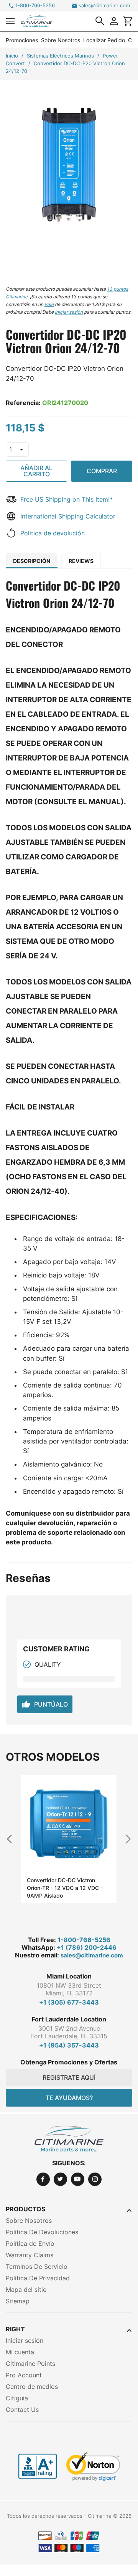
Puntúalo (45, 1704)
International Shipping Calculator (68, 516)
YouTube (78, 2179)
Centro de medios (32, 2387)
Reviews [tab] (81, 561)
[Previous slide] (13, 1839)
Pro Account (24, 2375)
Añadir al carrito (36, 471)
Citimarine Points (30, 2364)
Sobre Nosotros (61, 40)
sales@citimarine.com (104, 6)
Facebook (43, 2179)
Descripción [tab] (32, 561)
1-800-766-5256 (35, 6)
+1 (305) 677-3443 (69, 2002)
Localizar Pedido (104, 40)
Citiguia (17, 2398)
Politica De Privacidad (38, 2278)
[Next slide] (125, 1839)
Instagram (95, 2179)
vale (49, 304)
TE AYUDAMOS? (69, 2098)
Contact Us (22, 2410)
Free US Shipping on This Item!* (67, 499)
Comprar (102, 471)
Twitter (60, 2179)
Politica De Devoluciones (42, 2232)
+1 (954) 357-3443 (69, 2045)
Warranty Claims (30, 2255)
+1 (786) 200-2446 (87, 1947)
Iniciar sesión (25, 2341)
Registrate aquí (69, 2077)
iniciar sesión (69, 312)
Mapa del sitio (26, 2290)
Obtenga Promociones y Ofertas (69, 2062)
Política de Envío (30, 2244)
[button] (10, 21)
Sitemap (18, 2301)
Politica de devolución (53, 533)
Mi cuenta (20, 2352)
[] (100, 21)
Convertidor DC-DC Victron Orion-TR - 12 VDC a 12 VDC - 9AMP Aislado (65, 1888)
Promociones (22, 40)
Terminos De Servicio (37, 2267)
